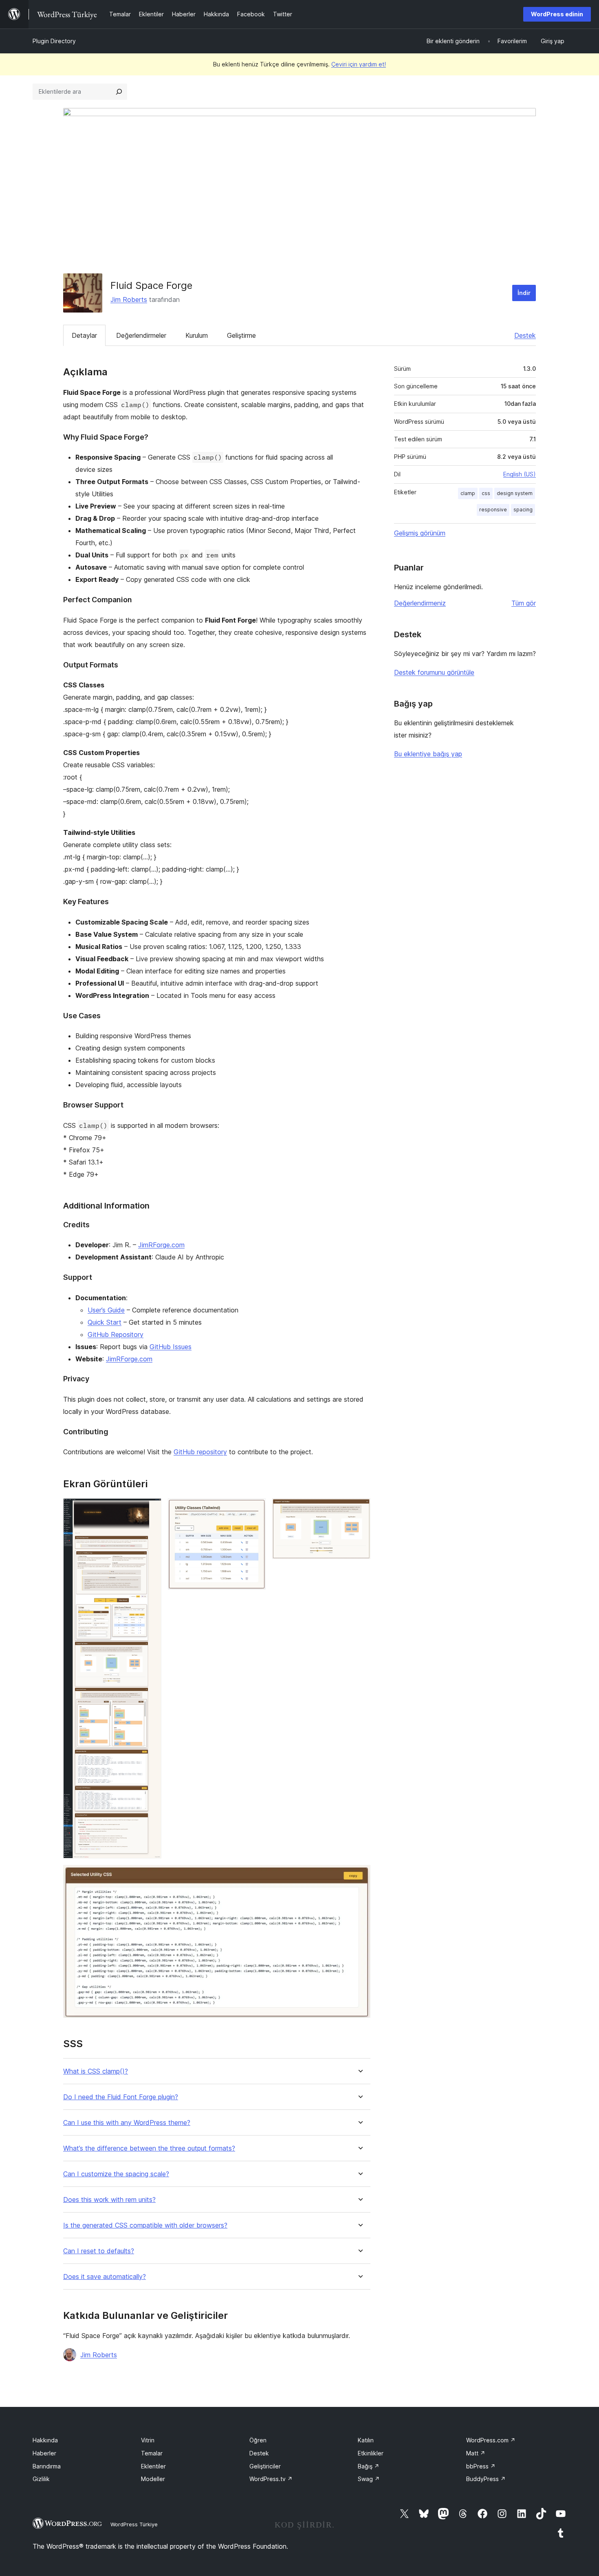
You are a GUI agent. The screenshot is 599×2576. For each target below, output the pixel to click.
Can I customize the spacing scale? (116, 2174)
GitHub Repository (116, 1334)
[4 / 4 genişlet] (359, 1876)
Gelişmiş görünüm (420, 533)
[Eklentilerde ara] (119, 92)
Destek (525, 335)
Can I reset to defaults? (99, 2251)
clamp (468, 493)
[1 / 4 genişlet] (150, 1509)
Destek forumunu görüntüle (434, 672)
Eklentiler (153, 2466)
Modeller (153, 2479)
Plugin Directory (54, 41)
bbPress (481, 2466)
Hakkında (45, 2440)
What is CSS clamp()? (96, 2071)
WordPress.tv (271, 2479)
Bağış (369, 2466)
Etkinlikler (371, 2453)
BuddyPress (486, 2479)
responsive (493, 510)
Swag (369, 2479)
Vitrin (148, 2440)
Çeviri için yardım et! (359, 64)
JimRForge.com (161, 1245)
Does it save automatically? (105, 2277)
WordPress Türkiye (134, 2524)
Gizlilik (41, 2479)
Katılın (366, 2440)
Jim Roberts (129, 299)
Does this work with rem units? (109, 2200)
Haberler (44, 2453)
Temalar (152, 2453)
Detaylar (84, 335)
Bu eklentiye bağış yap (428, 754)
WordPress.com (491, 2440)
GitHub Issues (171, 1347)
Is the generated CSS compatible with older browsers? (145, 2225)
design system (515, 493)
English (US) (520, 474)
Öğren (258, 2440)
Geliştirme (241, 335)
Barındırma (47, 2466)
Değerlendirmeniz (420, 603)
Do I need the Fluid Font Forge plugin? (121, 2097)
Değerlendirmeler (141, 335)
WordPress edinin (557, 14)
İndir (524, 293)
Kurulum (197, 335)
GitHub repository (200, 1452)
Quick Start (105, 1322)
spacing (523, 510)
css (486, 493)
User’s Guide (106, 1310)
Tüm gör (524, 603)
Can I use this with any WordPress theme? (127, 2123)
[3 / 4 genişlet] (359, 1509)
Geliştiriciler (265, 2466)
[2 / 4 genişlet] (255, 1509)
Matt (476, 2453)
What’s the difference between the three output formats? (149, 2148)
